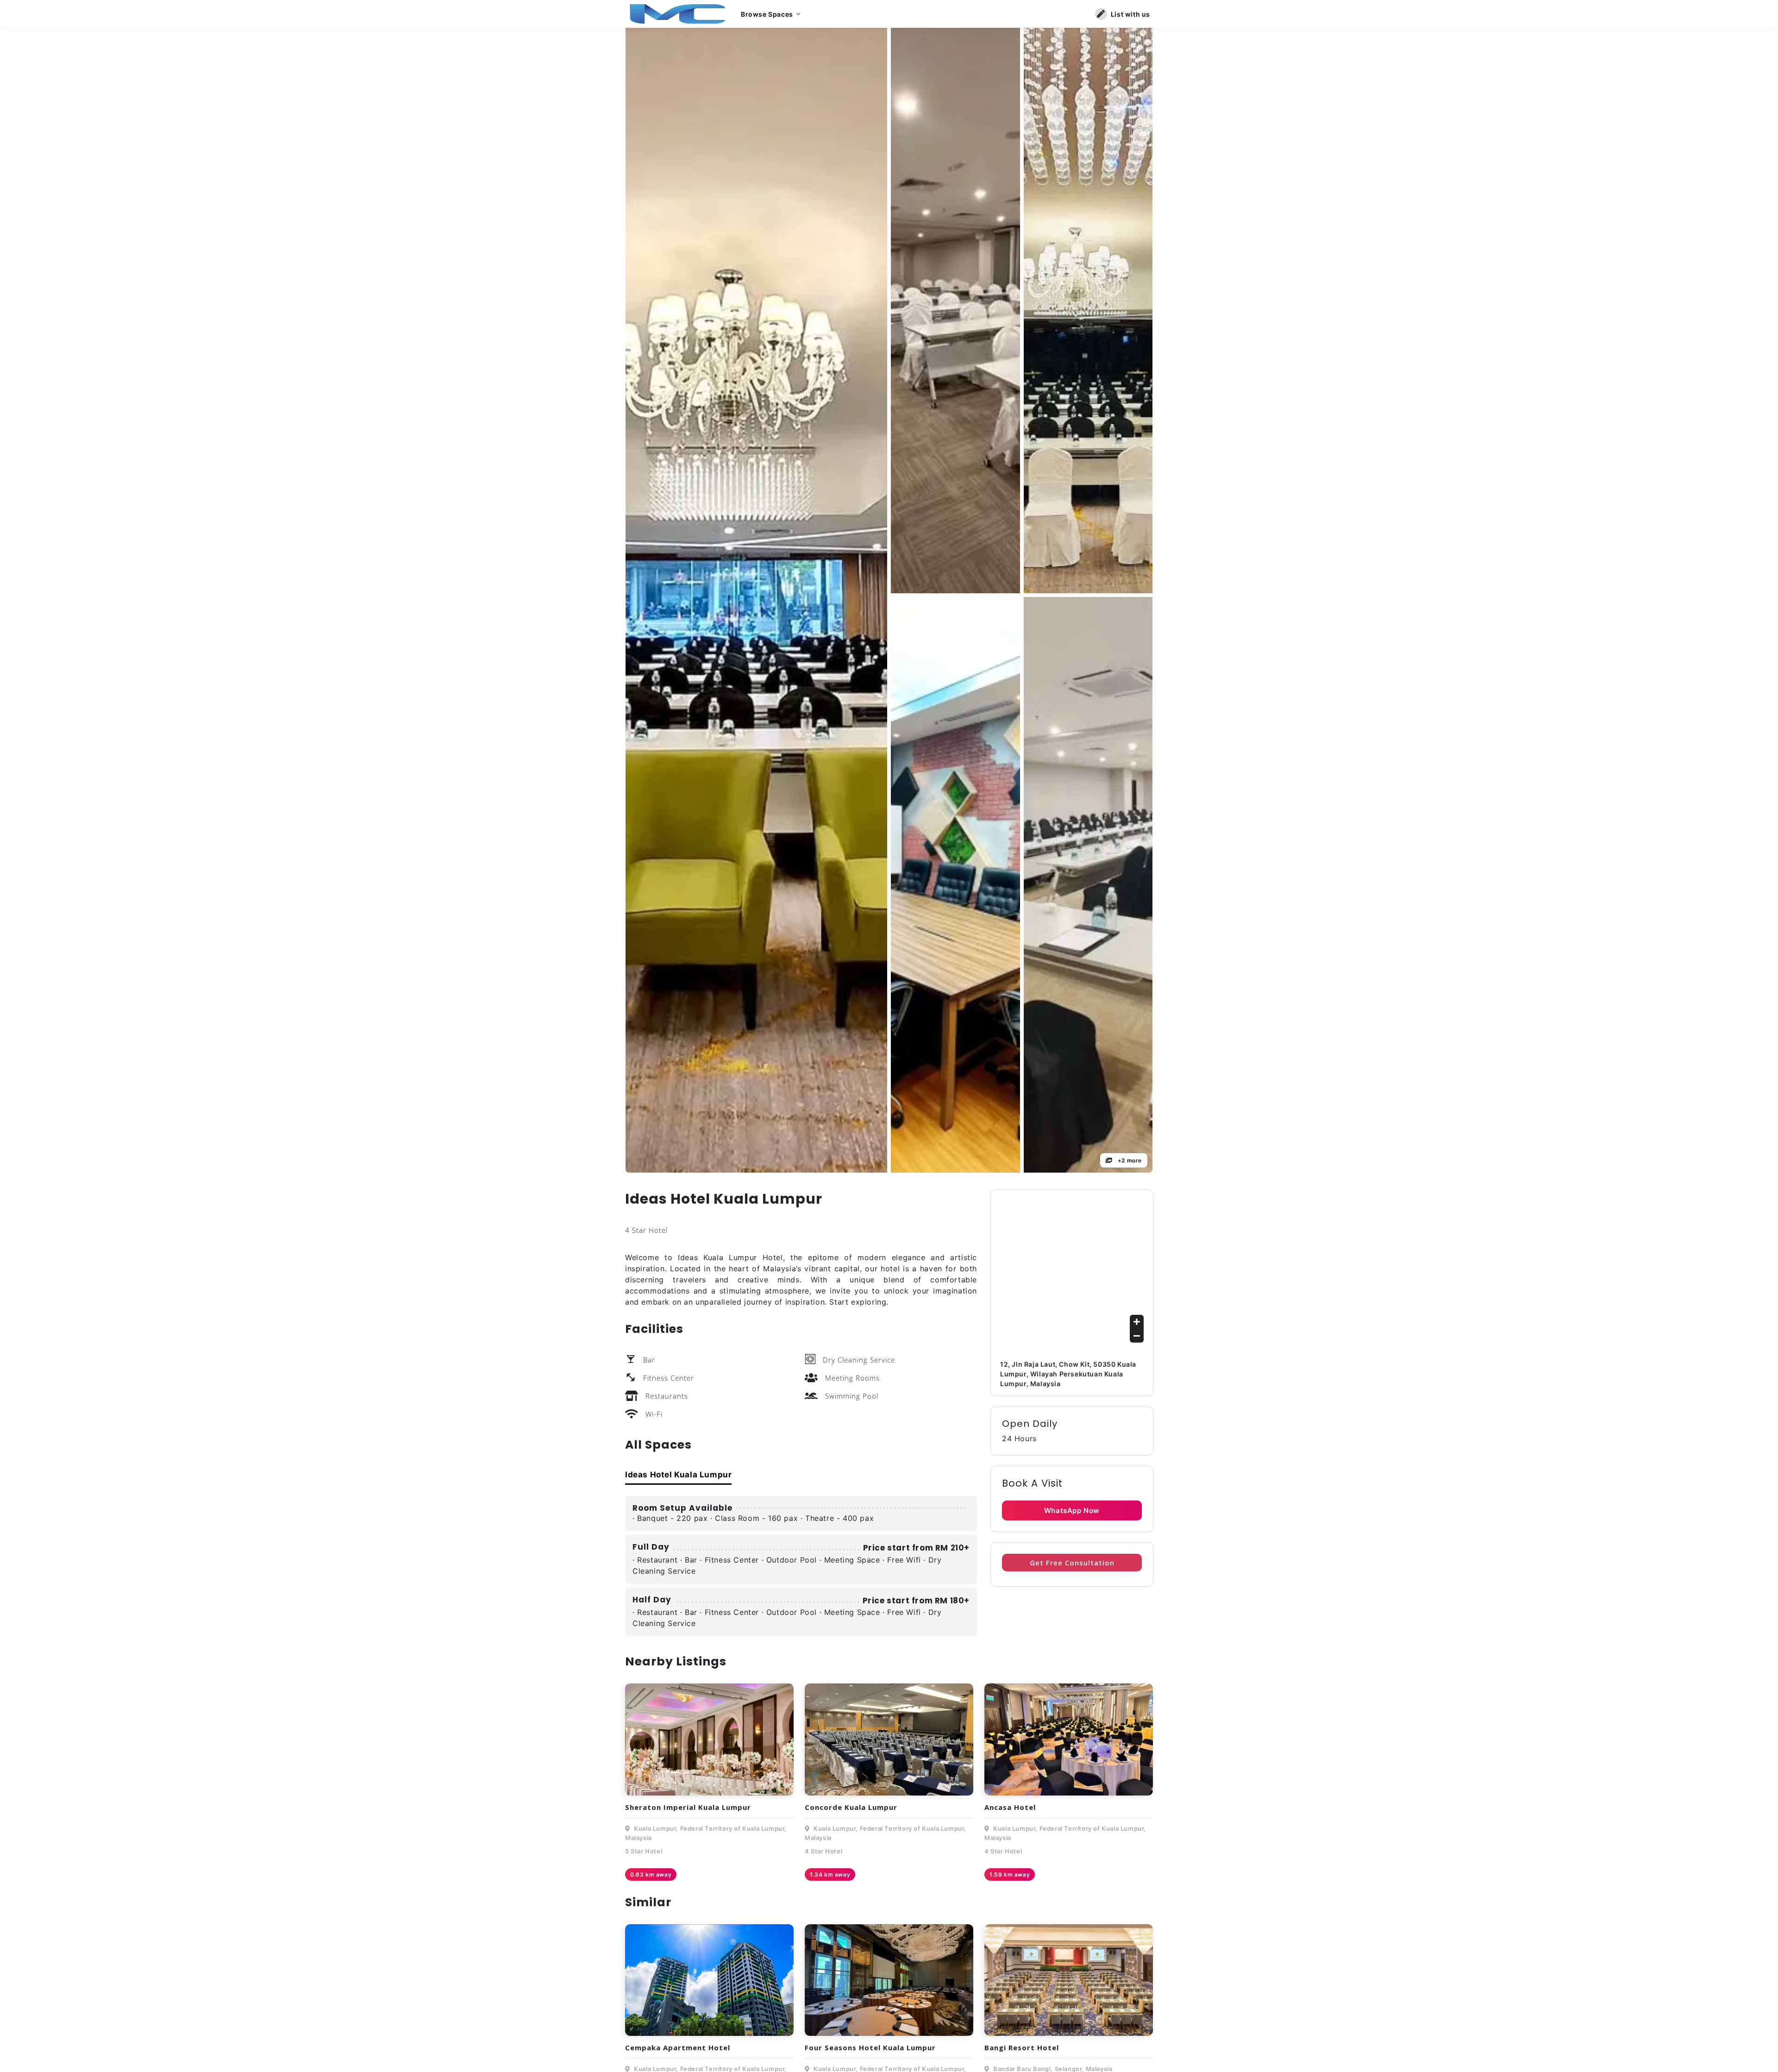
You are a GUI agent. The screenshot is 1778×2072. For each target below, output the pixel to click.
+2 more (1129, 1160)
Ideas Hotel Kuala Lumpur (678, 1475)
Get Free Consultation (1072, 1563)
